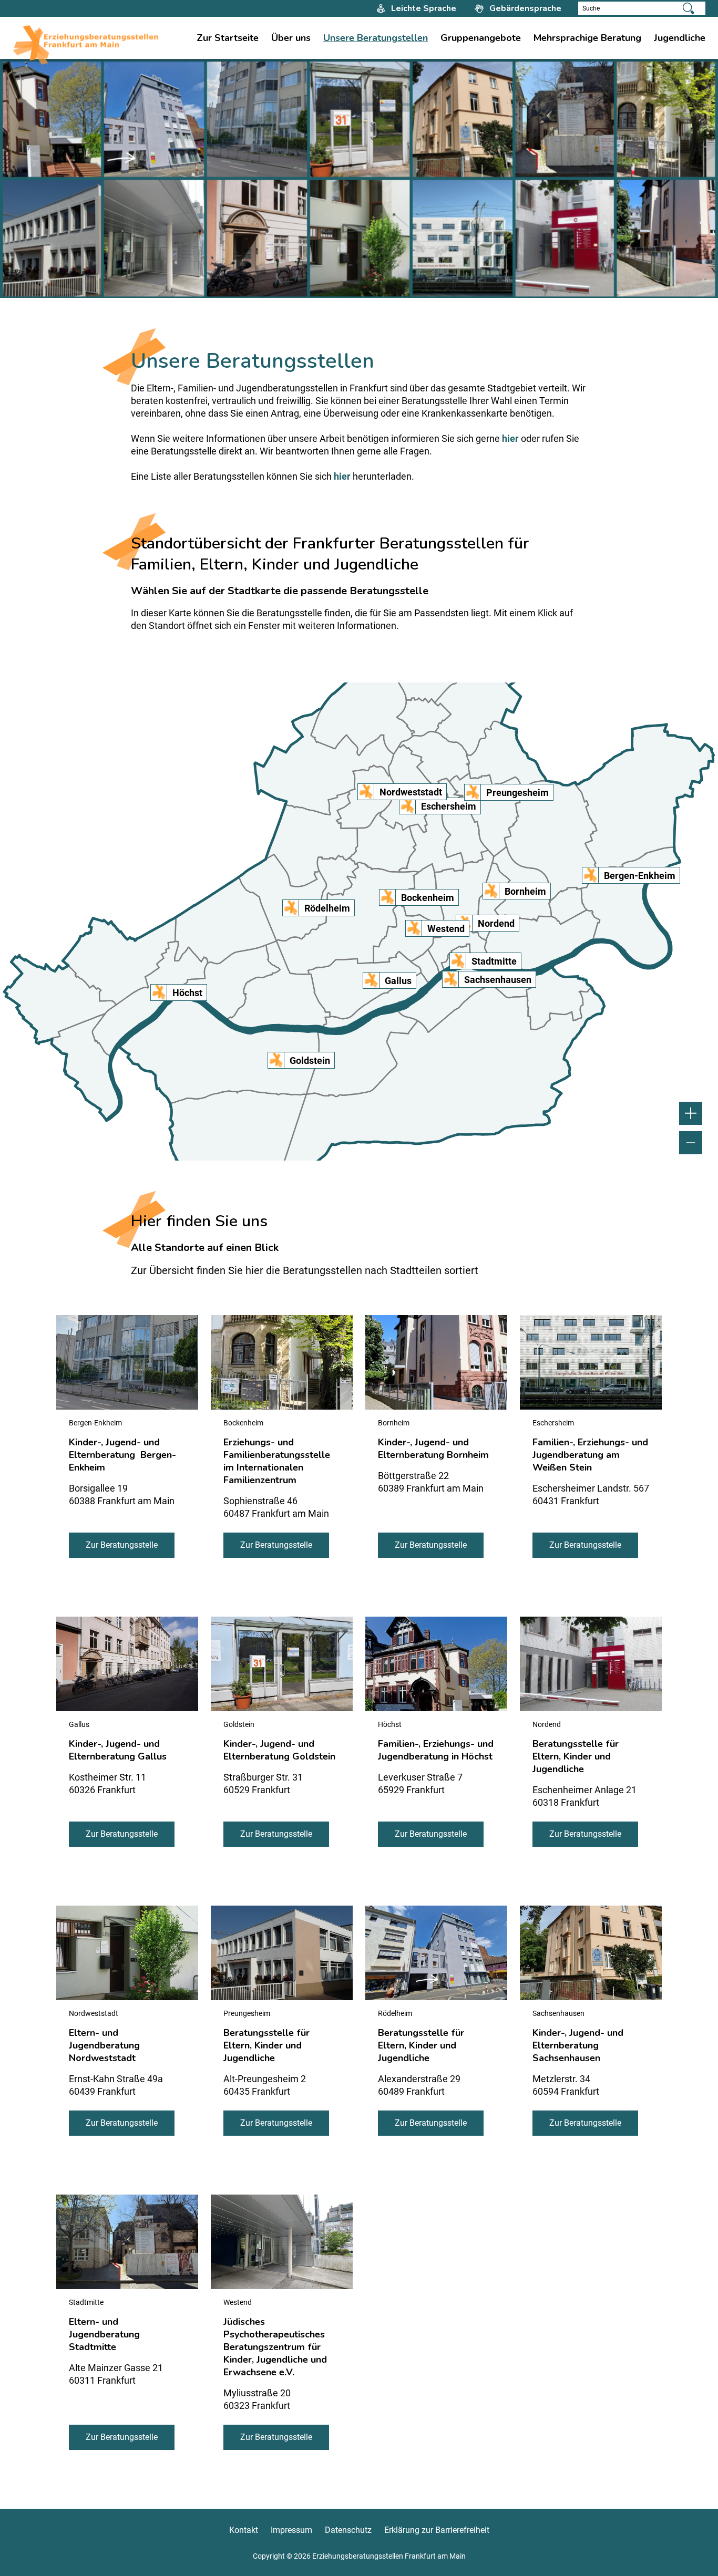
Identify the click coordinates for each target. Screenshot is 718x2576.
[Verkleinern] (691, 1143)
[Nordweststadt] (366, 792)
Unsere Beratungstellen (376, 38)
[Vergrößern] (691, 1113)
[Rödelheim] (291, 908)
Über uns (291, 38)
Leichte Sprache (424, 8)
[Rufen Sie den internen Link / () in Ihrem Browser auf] (86, 38)
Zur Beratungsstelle (122, 1545)
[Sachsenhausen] (450, 979)
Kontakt (244, 2530)
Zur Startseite (228, 38)
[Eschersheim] (407, 806)
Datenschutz (348, 2530)
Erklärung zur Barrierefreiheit (437, 2530)
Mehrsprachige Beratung (587, 38)
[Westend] (414, 928)
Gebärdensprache (525, 8)
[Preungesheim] (473, 792)
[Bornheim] (491, 891)
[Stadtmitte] (458, 961)
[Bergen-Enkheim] (590, 875)
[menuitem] (228, 38)
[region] (359, 1441)
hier (510, 438)
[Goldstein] (276, 1060)
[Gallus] (371, 980)
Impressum (291, 2530)
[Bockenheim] (387, 897)
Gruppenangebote (481, 38)
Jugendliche (680, 38)
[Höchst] (159, 992)
